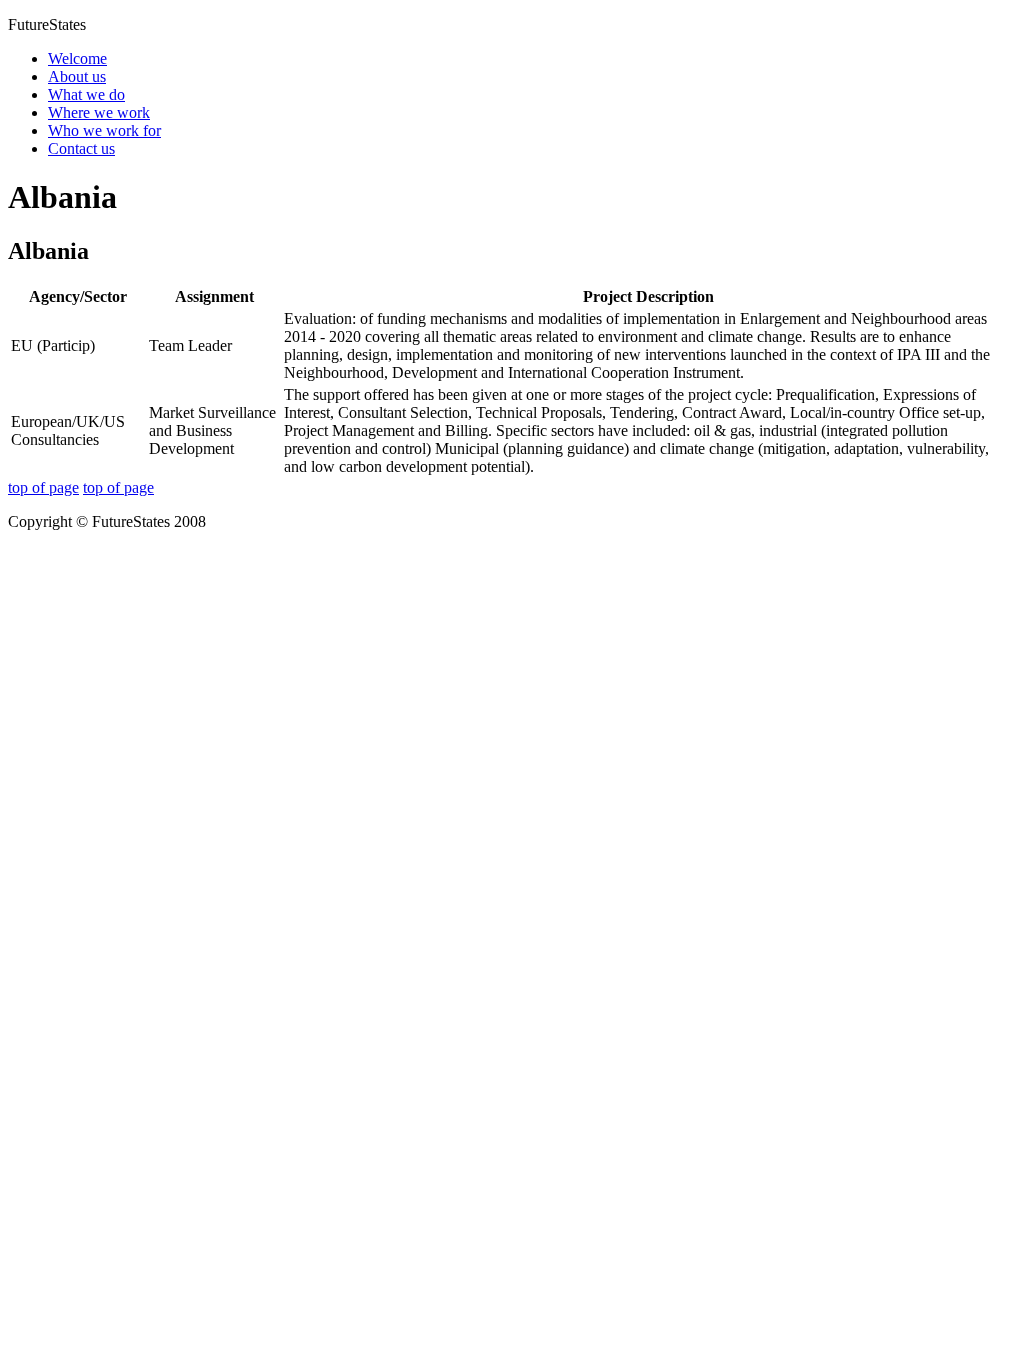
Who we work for (104, 130)
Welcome (77, 58)
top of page (43, 487)
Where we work (99, 112)
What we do (86, 94)
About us (77, 76)
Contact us (81, 148)
